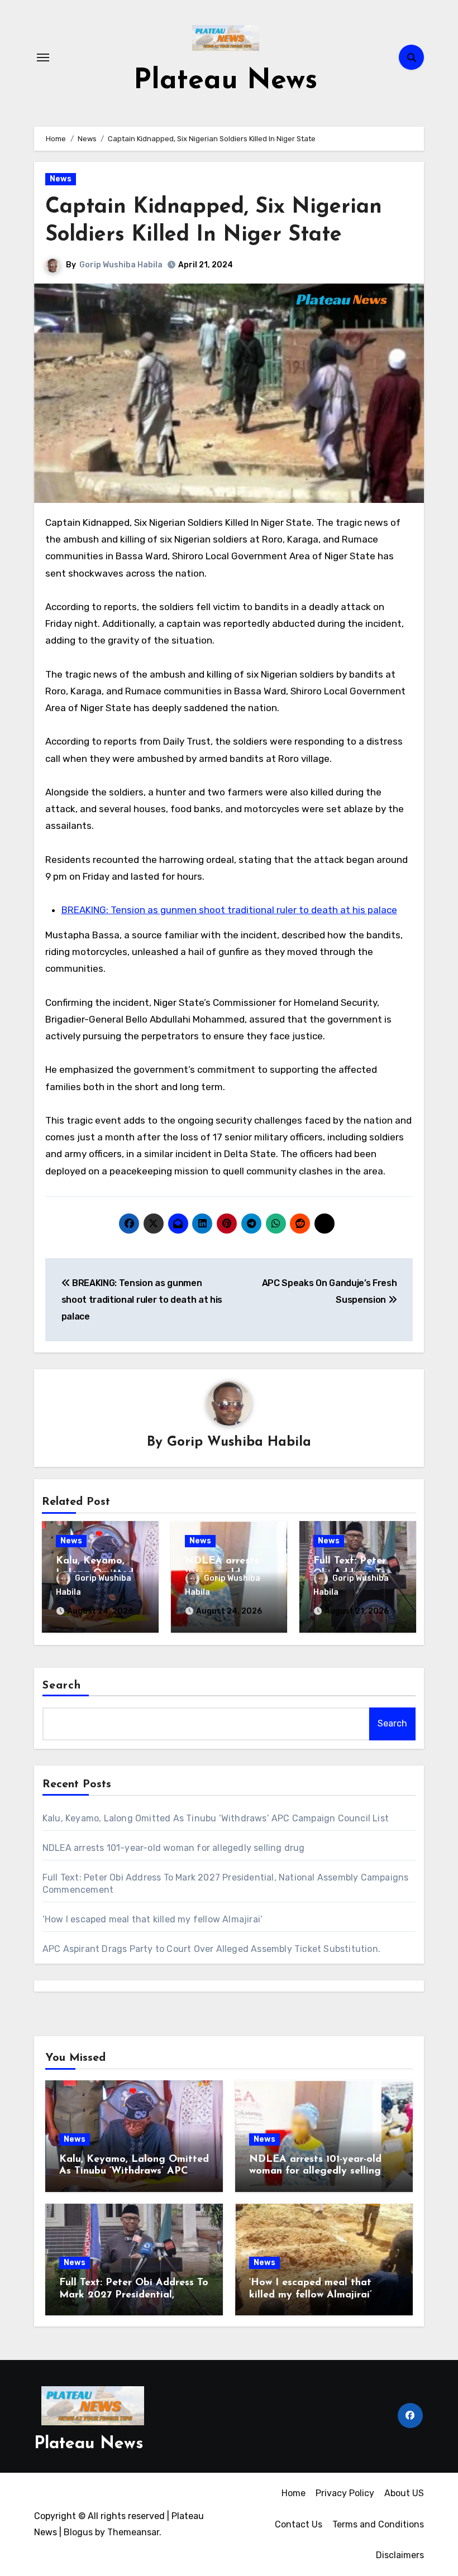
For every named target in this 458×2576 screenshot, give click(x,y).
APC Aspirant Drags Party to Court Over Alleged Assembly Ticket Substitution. (211, 1949)
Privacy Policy (345, 2493)
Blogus (78, 2532)
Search (62, 1686)
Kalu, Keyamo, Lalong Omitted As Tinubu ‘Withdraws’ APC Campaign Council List (216, 1818)
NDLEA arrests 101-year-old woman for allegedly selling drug (174, 1848)
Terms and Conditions (378, 2524)
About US (404, 2493)
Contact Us (299, 2524)
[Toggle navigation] (43, 57)
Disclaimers (400, 2555)
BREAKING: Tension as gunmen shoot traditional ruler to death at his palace (229, 910)
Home (294, 2493)
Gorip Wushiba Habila (121, 265)
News (61, 179)
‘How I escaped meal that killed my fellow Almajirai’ (152, 1919)
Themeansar (133, 2532)
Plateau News (225, 81)
